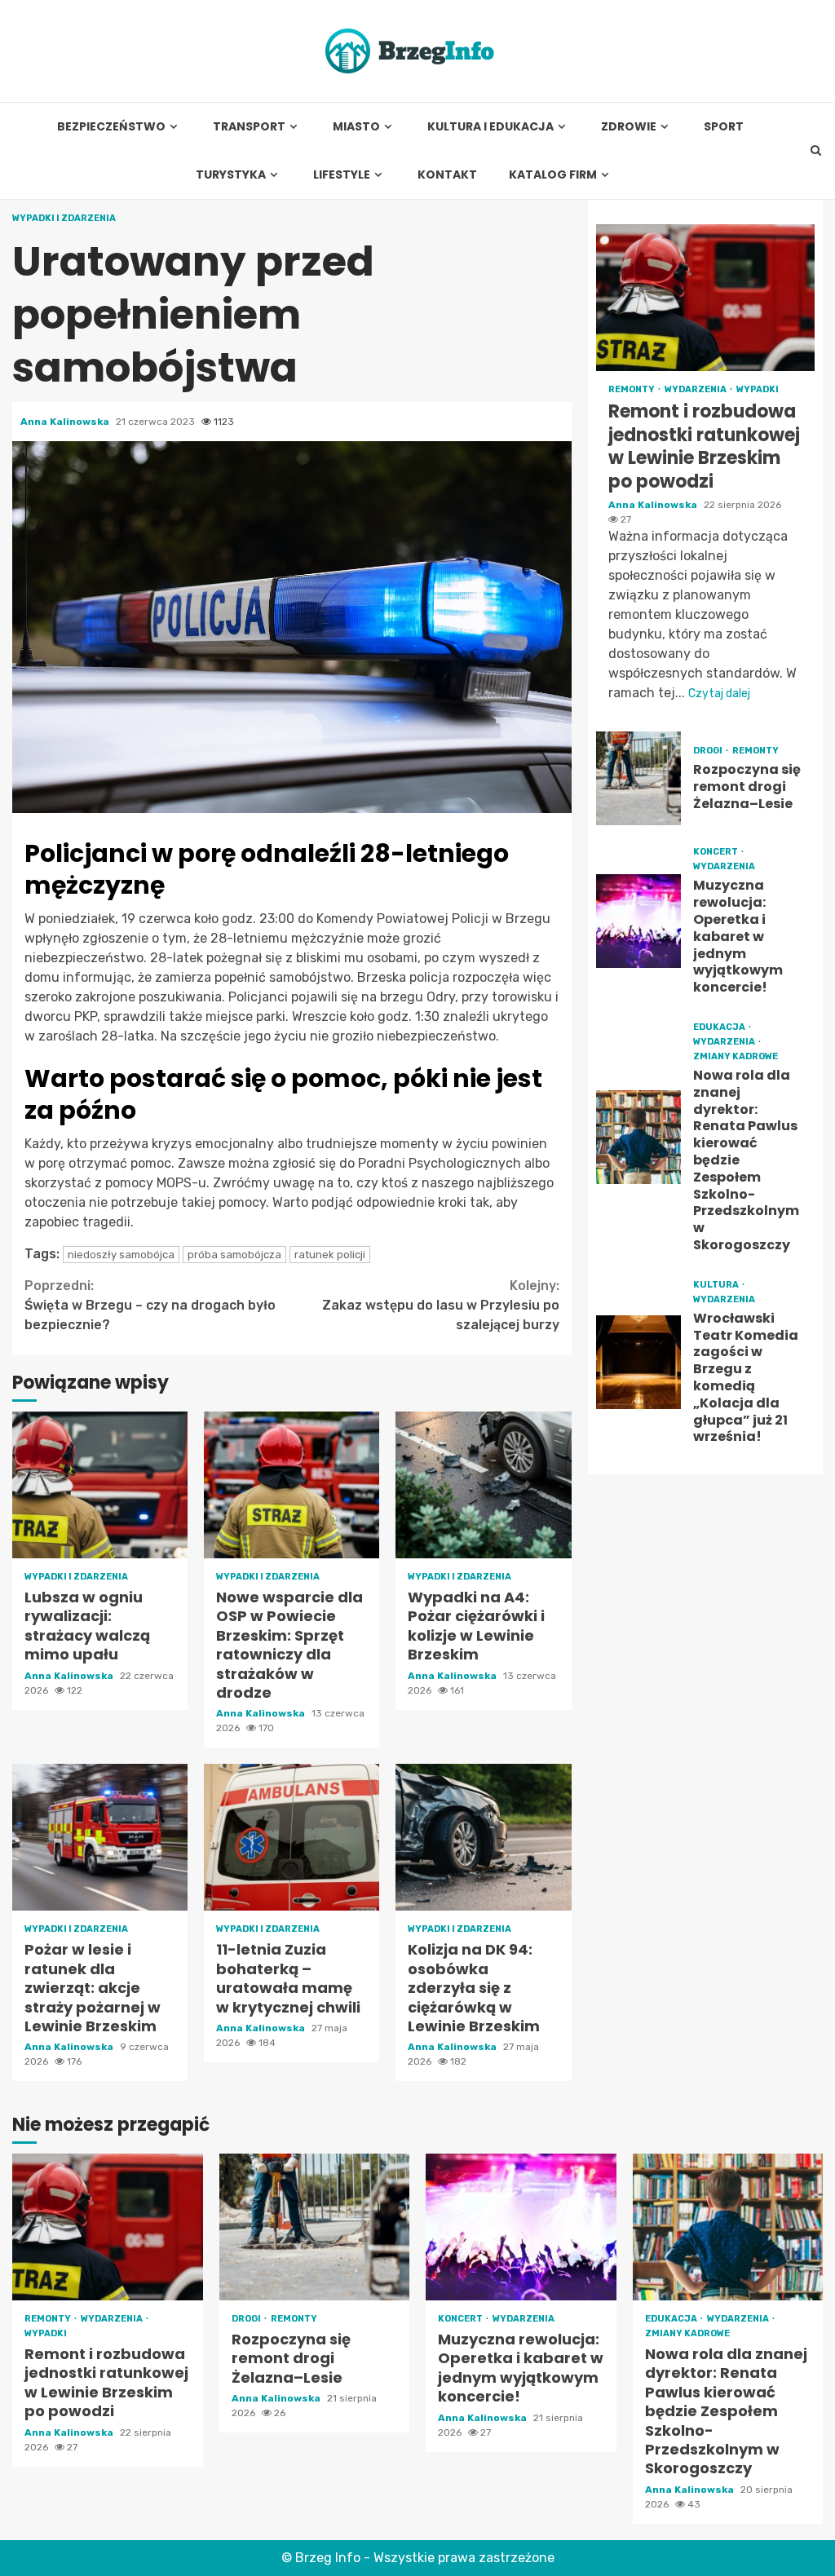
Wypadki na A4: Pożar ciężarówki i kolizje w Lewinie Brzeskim (483, 1485)
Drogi (709, 751)
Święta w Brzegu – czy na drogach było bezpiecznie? (150, 1305)
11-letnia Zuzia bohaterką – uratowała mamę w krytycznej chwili (292, 1837)
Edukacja (720, 1027)
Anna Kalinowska (66, 422)
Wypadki (758, 389)
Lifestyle (342, 175)
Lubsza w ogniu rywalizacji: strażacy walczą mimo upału (100, 1485)
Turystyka (231, 175)
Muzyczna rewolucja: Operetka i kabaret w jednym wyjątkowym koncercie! (639, 921)
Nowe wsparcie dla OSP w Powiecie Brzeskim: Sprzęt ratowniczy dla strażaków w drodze (292, 1485)
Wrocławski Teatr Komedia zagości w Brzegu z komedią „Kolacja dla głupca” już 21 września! (639, 1362)
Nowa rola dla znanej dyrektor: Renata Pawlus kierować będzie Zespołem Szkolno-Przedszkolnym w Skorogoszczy (639, 1137)
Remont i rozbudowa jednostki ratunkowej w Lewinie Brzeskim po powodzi (705, 298)
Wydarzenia (696, 389)
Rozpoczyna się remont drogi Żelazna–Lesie (639, 778)
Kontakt (447, 175)
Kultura (717, 1285)
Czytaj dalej (719, 694)
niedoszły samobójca (121, 1255)
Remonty (632, 389)
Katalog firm (553, 175)
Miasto (356, 127)
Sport (724, 127)
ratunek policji (330, 1255)
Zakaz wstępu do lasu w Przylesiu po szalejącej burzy (441, 1305)
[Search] (816, 151)
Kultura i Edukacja (490, 127)
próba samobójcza (234, 1255)
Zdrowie (629, 127)
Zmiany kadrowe (736, 1056)
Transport (249, 127)
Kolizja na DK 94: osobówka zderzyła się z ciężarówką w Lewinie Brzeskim (483, 1837)
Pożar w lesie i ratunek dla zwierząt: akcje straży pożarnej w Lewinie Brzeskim (100, 1837)
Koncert (716, 852)
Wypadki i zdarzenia (64, 218)
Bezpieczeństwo (111, 127)
